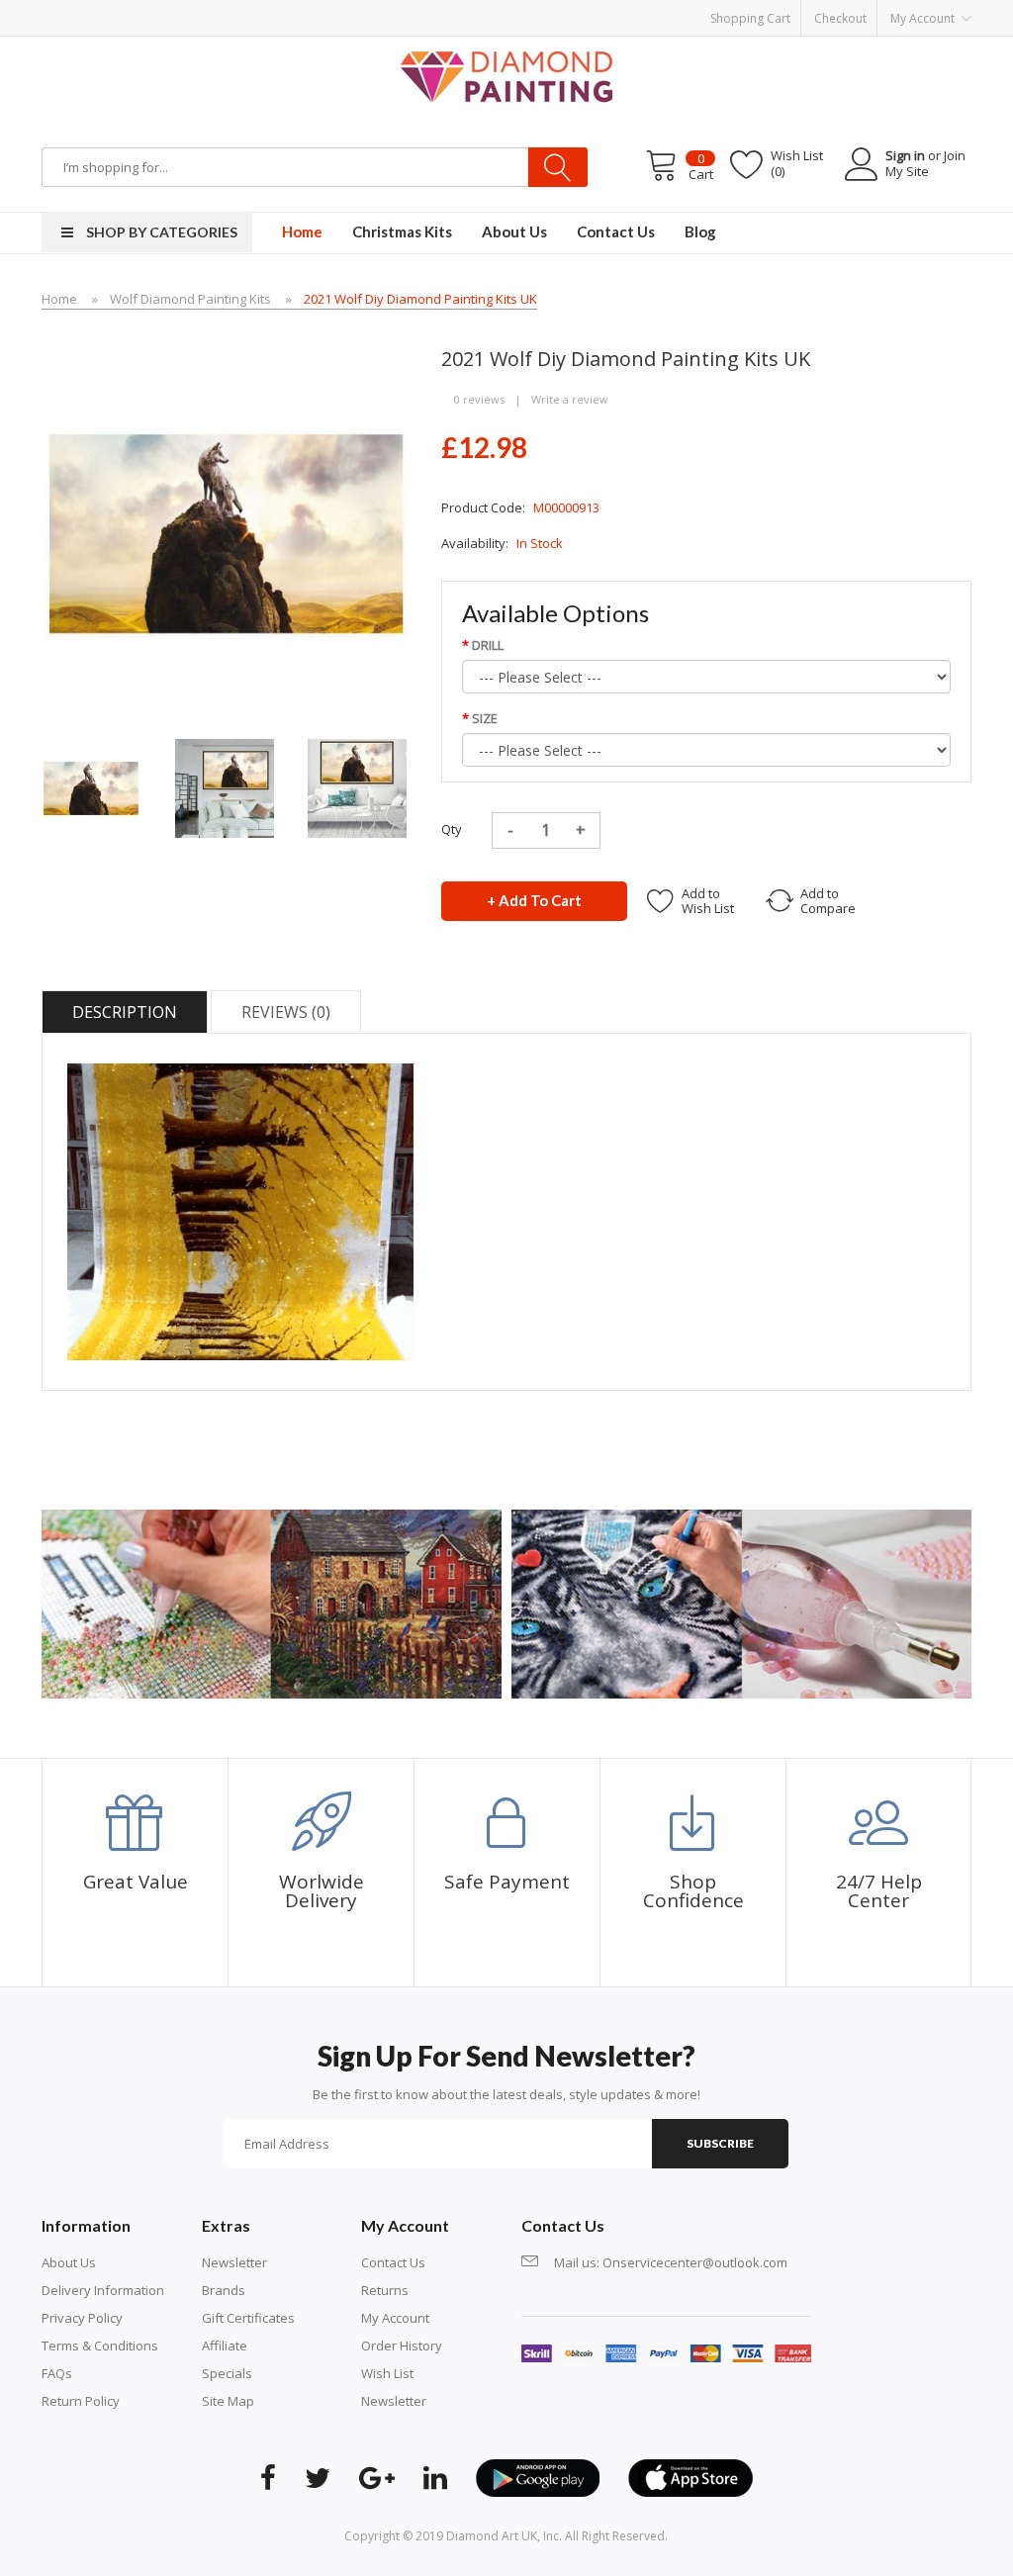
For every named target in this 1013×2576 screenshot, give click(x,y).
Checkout (840, 18)
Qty (452, 829)
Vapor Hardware (401, 46)
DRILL (488, 645)
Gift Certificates (248, 2318)
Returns (385, 2290)
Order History (402, 2346)
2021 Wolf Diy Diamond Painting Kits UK (420, 299)
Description (125, 1012)
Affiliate (225, 2346)
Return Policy (81, 2401)
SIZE (485, 718)
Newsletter (234, 2262)
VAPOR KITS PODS (807, 46)
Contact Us (393, 2262)
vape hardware (185, 46)
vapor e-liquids (661, 46)
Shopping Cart (750, 18)
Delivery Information (103, 2290)
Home (59, 299)
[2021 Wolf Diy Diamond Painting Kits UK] (91, 786)
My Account (395, 2318)
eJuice (249, 46)
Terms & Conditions (100, 2346)
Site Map (228, 2401)
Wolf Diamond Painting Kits (190, 299)
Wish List (387, 2373)
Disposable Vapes (506, 46)
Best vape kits (309, 46)
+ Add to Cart (534, 900)
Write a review (570, 399)
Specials (227, 2373)
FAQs (57, 2373)
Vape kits (589, 46)
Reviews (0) (286, 1012)
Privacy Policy (82, 2318)
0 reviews (479, 399)
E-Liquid (730, 46)
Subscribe (720, 2143)
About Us (69, 2262)
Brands (224, 2290)
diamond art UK (492, 2536)
